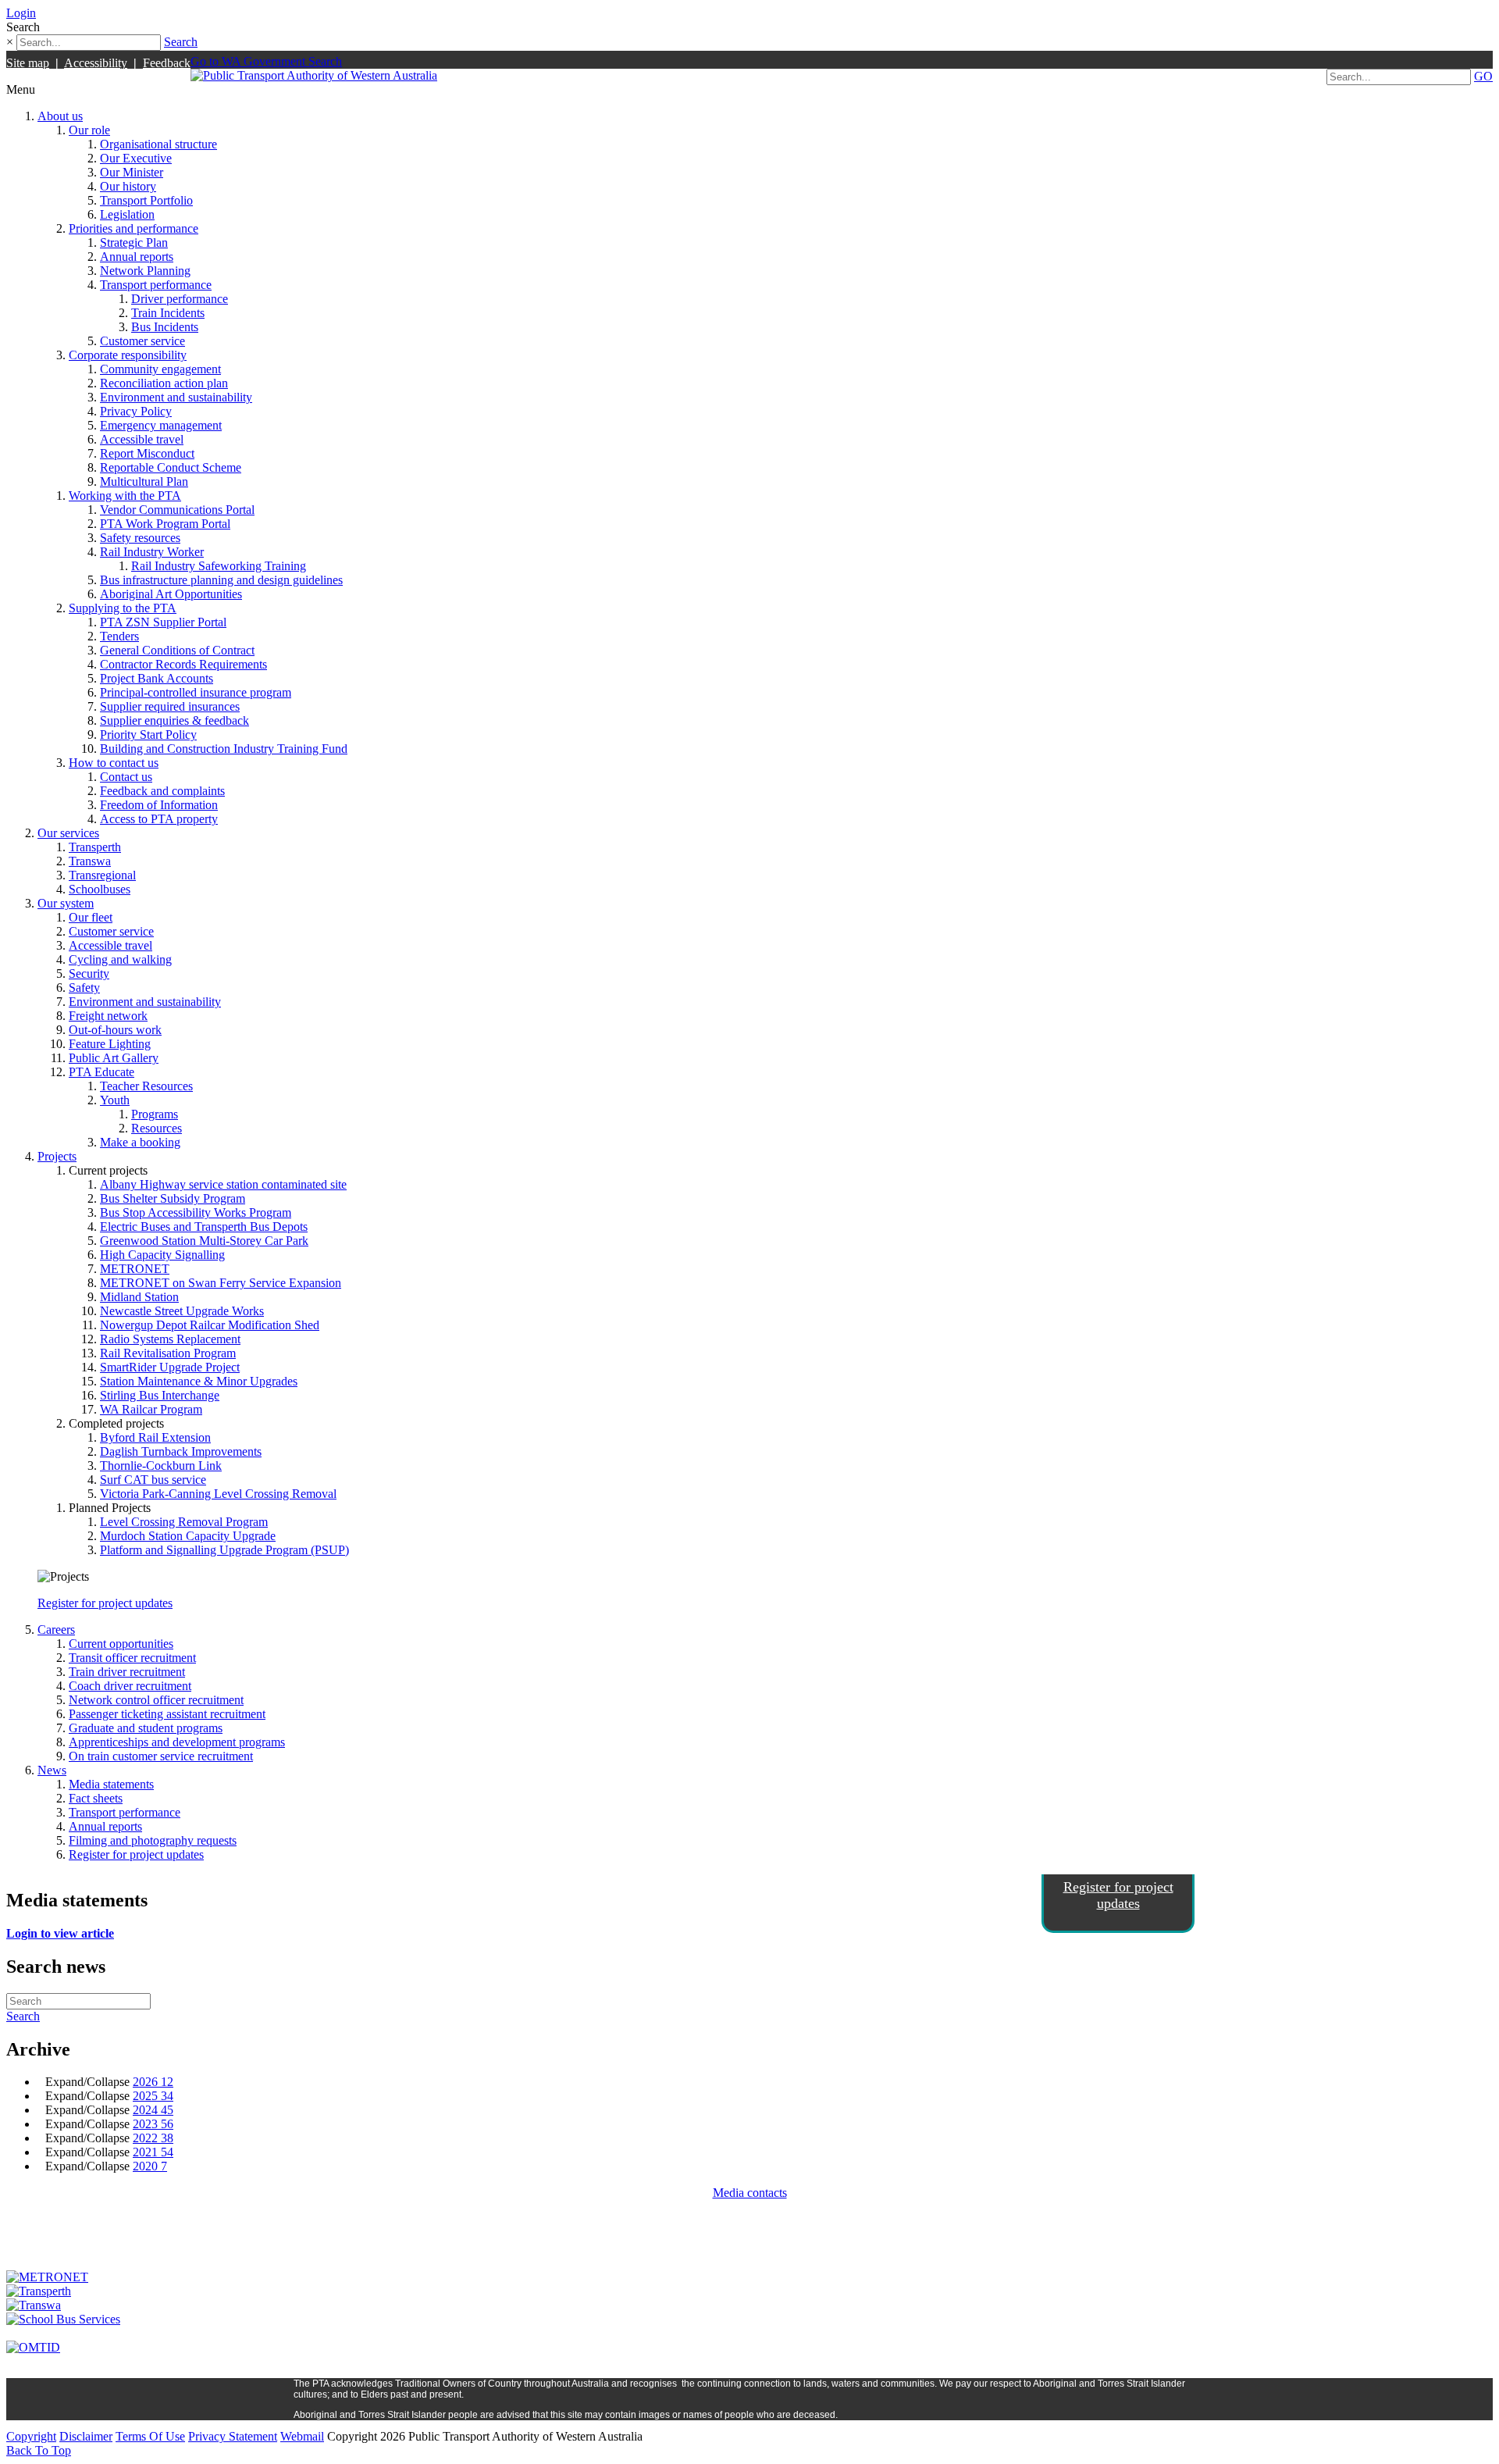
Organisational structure (158, 144)
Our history (128, 186)
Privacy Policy (136, 411)
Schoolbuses (100, 889)
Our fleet (91, 917)
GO (1483, 76)
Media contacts (750, 2193)
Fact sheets (96, 1798)
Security (89, 973)
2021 (153, 2152)
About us (60, 116)
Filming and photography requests (153, 1840)
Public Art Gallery (114, 1058)
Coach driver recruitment (130, 1686)
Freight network (108, 1016)
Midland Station (139, 1297)
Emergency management (161, 425)
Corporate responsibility (128, 355)
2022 (153, 2138)
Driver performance (180, 299)
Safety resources (140, 538)
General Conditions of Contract (177, 650)
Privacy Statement (233, 2436)
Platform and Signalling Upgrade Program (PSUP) (224, 1550)
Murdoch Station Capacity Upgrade (188, 1536)
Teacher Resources (146, 1086)
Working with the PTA (125, 496)
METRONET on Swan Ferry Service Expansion (221, 1283)
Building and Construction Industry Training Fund (224, 749)
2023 (153, 2124)
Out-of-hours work (115, 1030)
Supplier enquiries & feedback (174, 720)
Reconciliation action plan (164, 383)
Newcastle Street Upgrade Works (182, 1311)
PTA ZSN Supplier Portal (163, 622)
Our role (89, 130)
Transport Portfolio (146, 200)
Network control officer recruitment (156, 1700)
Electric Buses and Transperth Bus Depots (204, 1227)
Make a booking (140, 1142)
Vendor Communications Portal (177, 510)
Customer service (142, 341)
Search (181, 42)
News (52, 1770)
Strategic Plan (134, 242)
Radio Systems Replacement (170, 1339)
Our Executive (136, 158)
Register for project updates (105, 1603)
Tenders (119, 636)
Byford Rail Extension (155, 1437)
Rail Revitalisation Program (168, 1353)
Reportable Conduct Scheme (171, 467)
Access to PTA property (159, 819)
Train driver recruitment (127, 1672)
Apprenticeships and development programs (177, 1742)
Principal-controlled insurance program (196, 692)
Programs (155, 1114)
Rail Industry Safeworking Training (219, 566)
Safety (84, 988)
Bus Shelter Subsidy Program (173, 1198)
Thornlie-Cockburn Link (161, 1466)
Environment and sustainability (176, 397)
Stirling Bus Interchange (160, 1395)
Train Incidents (168, 313)
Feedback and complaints (162, 791)
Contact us (126, 777)
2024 (153, 2110)
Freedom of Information (159, 805)
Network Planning (145, 271)
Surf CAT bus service (153, 1480)
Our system (66, 903)
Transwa (90, 861)
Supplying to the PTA (123, 608)
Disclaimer (86, 2436)
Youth (115, 1100)
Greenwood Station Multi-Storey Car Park (204, 1241)
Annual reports (137, 257)
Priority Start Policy (148, 735)
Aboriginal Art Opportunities (171, 594)
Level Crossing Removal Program (184, 1522)
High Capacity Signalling (162, 1255)
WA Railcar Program (151, 1409)
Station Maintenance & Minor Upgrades (199, 1381)
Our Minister (132, 172)
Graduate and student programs (146, 1728)
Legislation (127, 214)
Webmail (302, 2436)
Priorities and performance (134, 228)
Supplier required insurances (170, 706)
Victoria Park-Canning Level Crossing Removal (218, 1494)
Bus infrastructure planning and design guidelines (221, 580)
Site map (28, 63)
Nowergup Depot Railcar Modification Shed (210, 1325)
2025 (153, 2096)
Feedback (167, 63)
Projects (57, 1156)
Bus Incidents (165, 327)
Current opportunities (121, 1644)
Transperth (95, 847)
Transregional (102, 875)
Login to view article (60, 1933)
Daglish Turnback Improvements (181, 1451)
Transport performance (156, 285)
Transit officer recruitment (132, 1658)
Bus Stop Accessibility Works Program (196, 1212)
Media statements (111, 1784)
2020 (150, 2166)
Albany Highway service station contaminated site (223, 1184)
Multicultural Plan (144, 481)
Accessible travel (142, 439)
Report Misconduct (147, 453)
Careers (56, 1630)
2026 (153, 2082)
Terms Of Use (150, 2436)
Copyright (31, 2436)
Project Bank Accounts (157, 678)
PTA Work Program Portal (165, 524)
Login (21, 13)
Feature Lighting (110, 1044)
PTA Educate (101, 1072)
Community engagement (160, 369)
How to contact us (114, 763)
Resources (157, 1128)
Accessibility (96, 63)
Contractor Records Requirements (183, 664)
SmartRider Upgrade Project (170, 1367)
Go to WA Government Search (266, 61)
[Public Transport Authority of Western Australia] (314, 75)
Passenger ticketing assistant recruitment (167, 1714)
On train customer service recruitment (161, 1756)
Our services (68, 833)
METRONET (135, 1269)
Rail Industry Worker (152, 552)
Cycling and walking (120, 959)
